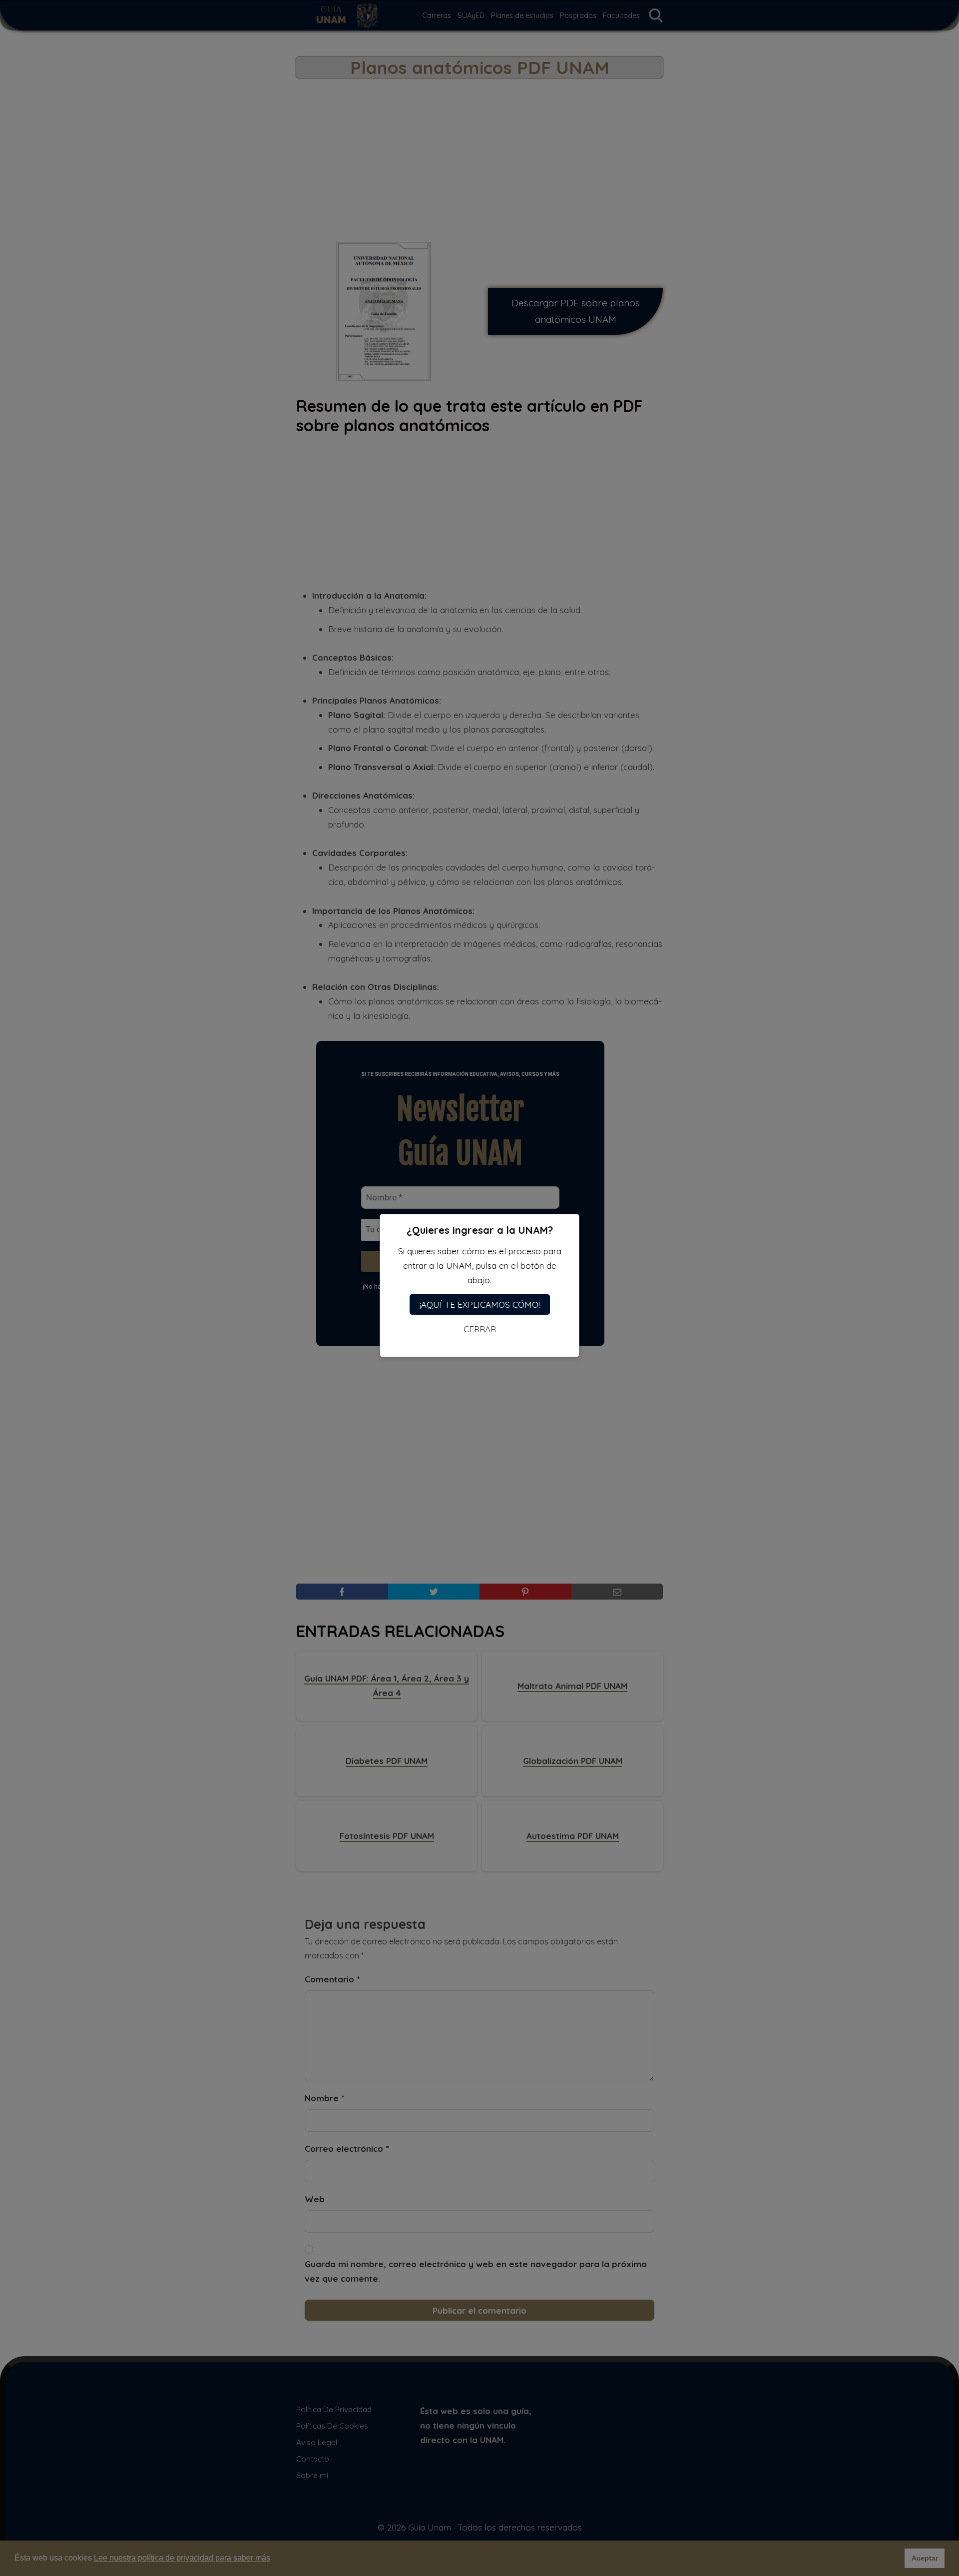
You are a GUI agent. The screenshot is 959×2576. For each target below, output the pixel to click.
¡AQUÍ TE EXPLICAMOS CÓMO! (480, 1304)
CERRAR (480, 1329)
